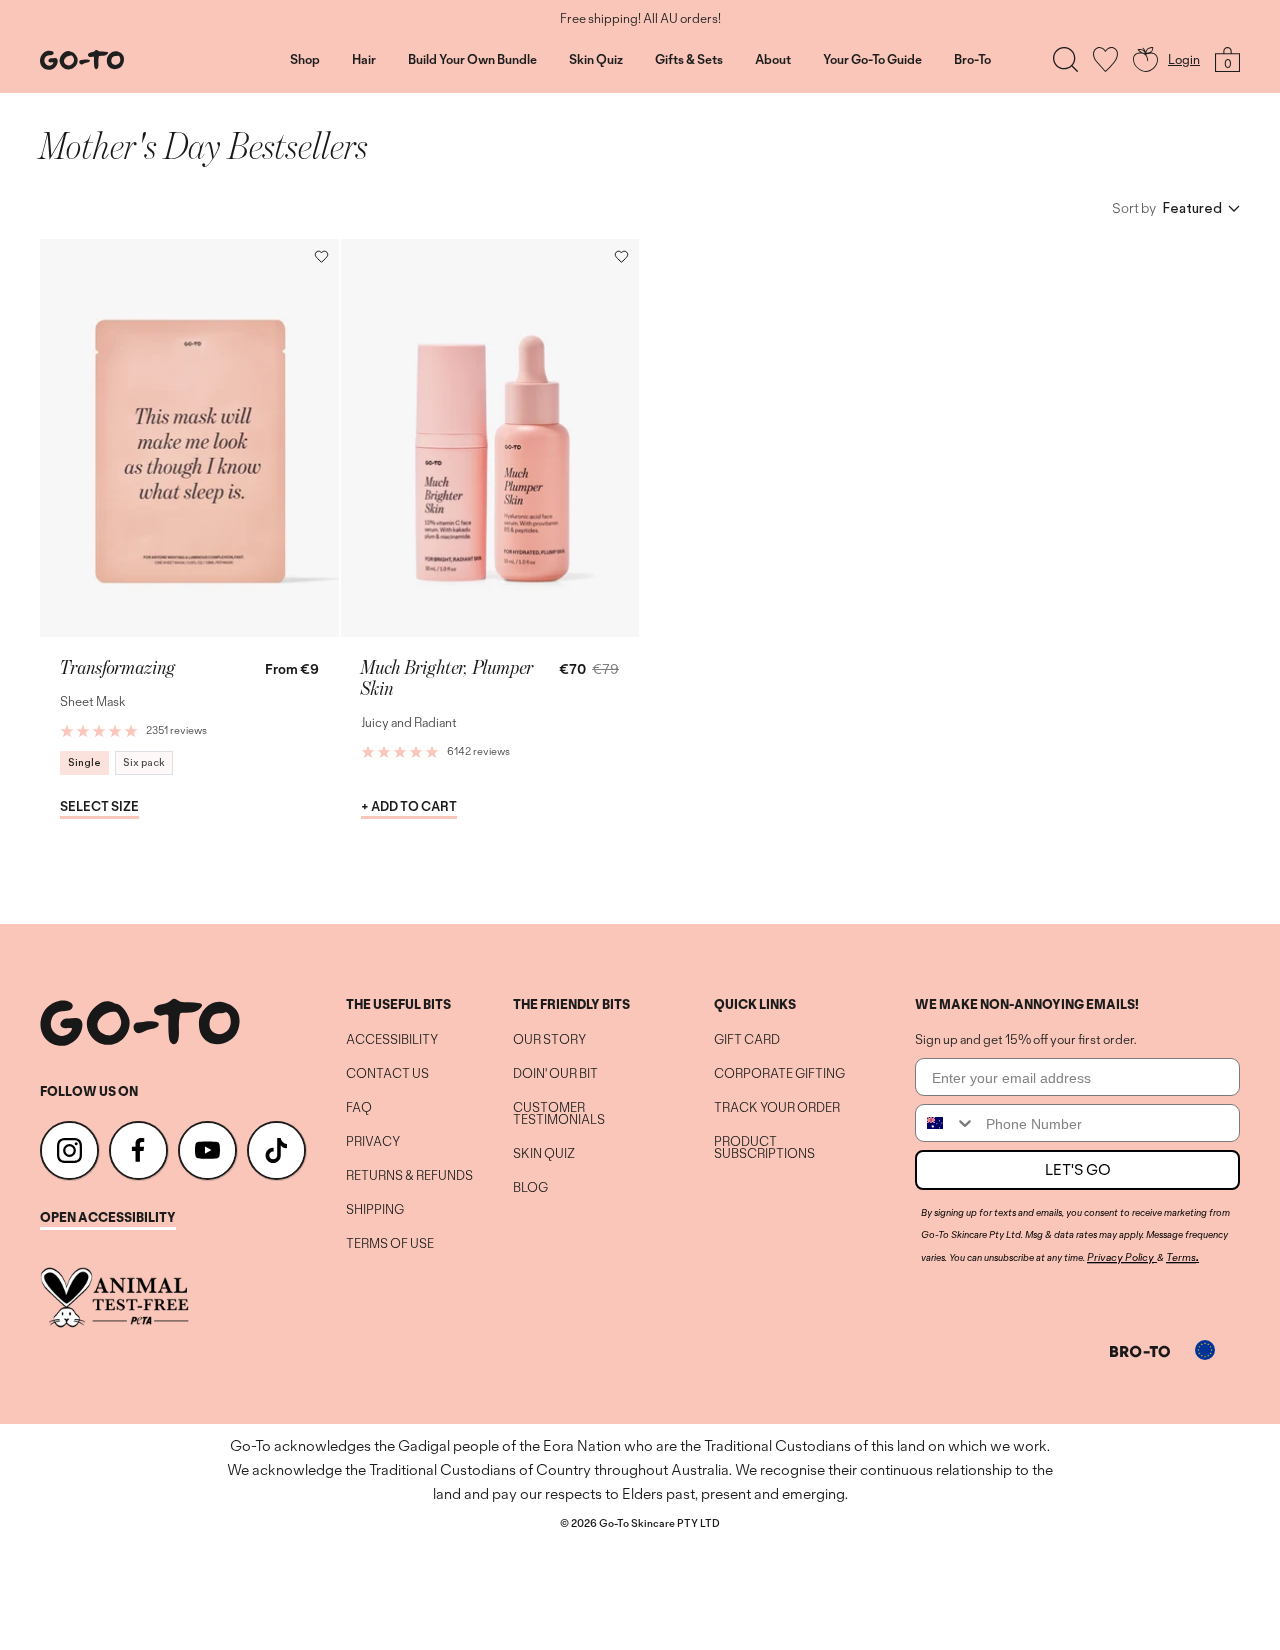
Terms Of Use (390, 1244)
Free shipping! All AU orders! (640, 19)
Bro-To (972, 60)
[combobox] (946, 1123)
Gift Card (747, 1040)
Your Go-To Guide (872, 60)
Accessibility (392, 1040)
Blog (530, 1188)
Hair (364, 60)
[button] (321, 256)
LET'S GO (1078, 1169)
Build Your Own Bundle (472, 60)
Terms (1181, 1257)
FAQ (359, 1108)
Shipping (375, 1210)
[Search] (1065, 59)
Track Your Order (777, 1108)
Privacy (373, 1142)
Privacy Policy (1120, 1257)
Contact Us (387, 1074)
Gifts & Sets (689, 60)
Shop (305, 60)
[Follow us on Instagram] (69, 1150)
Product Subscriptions (764, 1148)
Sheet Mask (93, 701)
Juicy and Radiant (409, 722)
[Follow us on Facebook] (138, 1150)
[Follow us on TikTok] (276, 1150)
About (773, 60)
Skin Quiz (596, 60)
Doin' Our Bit (555, 1074)
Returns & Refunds (409, 1176)
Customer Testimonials (559, 1114)
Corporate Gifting (779, 1074)
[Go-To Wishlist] (1105, 59)
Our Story (549, 1040)
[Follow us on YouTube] (207, 1150)
